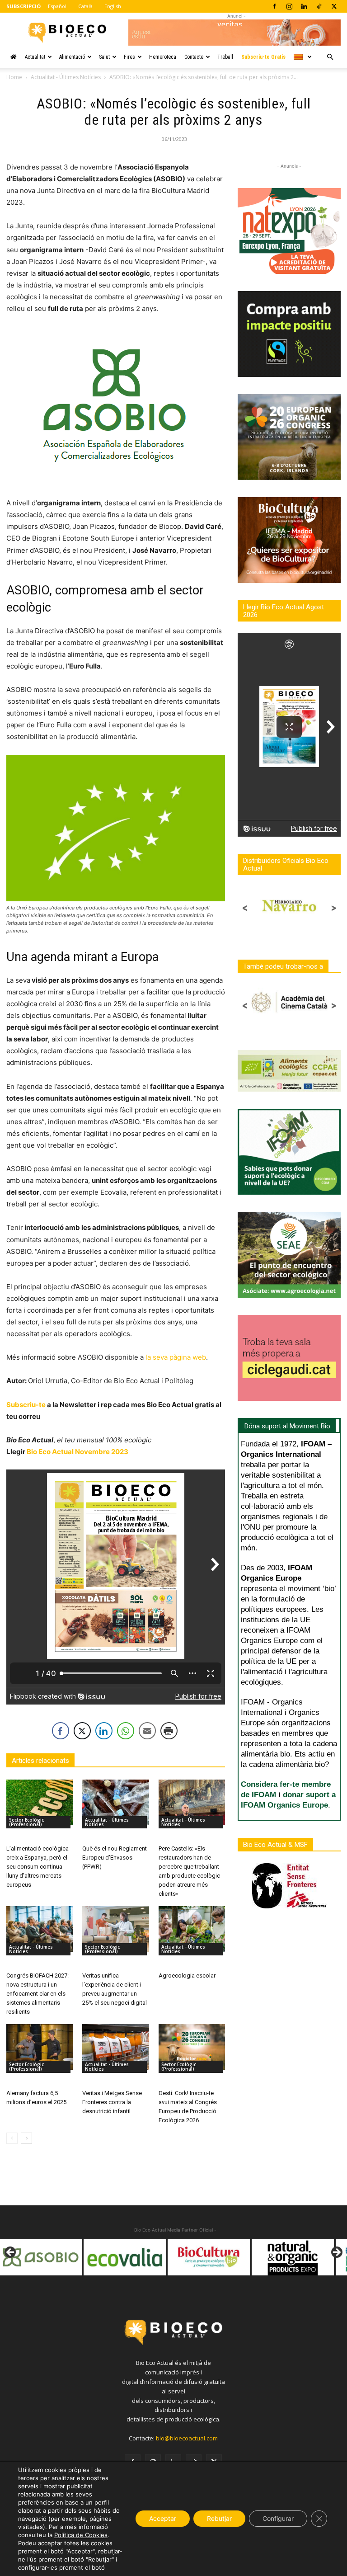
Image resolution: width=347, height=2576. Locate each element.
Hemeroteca (163, 57)
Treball (225, 57)
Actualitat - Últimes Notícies (66, 77)
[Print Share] (169, 1731)
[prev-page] (12, 2138)
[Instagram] (289, 6)
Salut (104, 57)
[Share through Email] (147, 1731)
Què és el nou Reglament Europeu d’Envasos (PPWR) (115, 1858)
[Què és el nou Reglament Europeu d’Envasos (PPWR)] (115, 1802)
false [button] (11, 2253)
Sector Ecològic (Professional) (26, 1822)
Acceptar (163, 2518)
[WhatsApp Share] (126, 1731)
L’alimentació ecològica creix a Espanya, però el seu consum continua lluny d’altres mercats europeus (38, 1867)
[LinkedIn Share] (104, 1731)
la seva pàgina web (176, 1357)
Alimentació (72, 57)
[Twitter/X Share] (82, 1731)
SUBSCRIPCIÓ (23, 6)
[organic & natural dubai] (293, 2257)
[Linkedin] (304, 6)
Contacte (194, 57)
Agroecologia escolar (187, 1976)
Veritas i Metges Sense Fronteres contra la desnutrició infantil (112, 2102)
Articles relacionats (40, 1761)
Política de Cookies (81, 2535)
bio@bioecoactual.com (187, 2438)
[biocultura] (125, 2257)
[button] (330, 57)
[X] (334, 6)
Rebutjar (219, 2518)
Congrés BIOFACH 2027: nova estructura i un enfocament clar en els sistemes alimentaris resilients (38, 1994)
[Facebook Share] (61, 1731)
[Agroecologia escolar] (192, 1929)
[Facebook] (274, 6)
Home (14, 77)
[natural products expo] (209, 2257)
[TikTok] (319, 6)
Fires (129, 57)
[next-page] (26, 2138)
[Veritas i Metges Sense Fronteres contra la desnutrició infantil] (115, 2047)
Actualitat (35, 57)
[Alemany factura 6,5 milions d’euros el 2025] (40, 2047)
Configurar (278, 2518)
